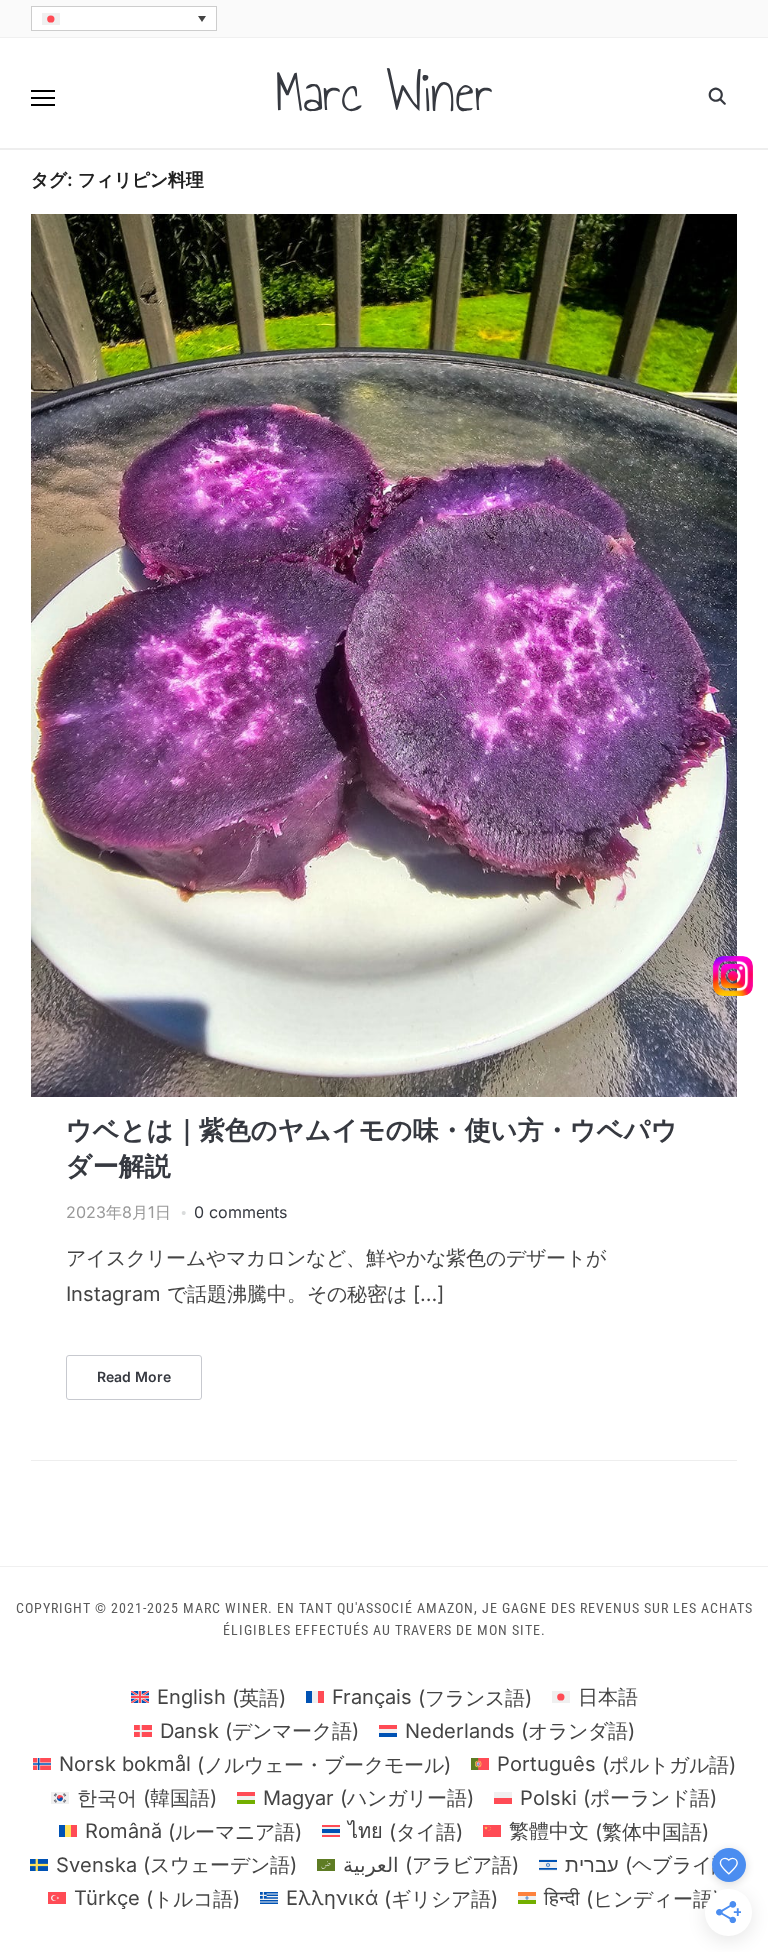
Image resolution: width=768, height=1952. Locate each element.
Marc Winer (384, 93)
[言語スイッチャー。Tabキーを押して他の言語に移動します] (124, 18)
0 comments (240, 1212)
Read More (134, 1376)
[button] (43, 98)
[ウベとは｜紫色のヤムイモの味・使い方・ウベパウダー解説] (384, 226)
